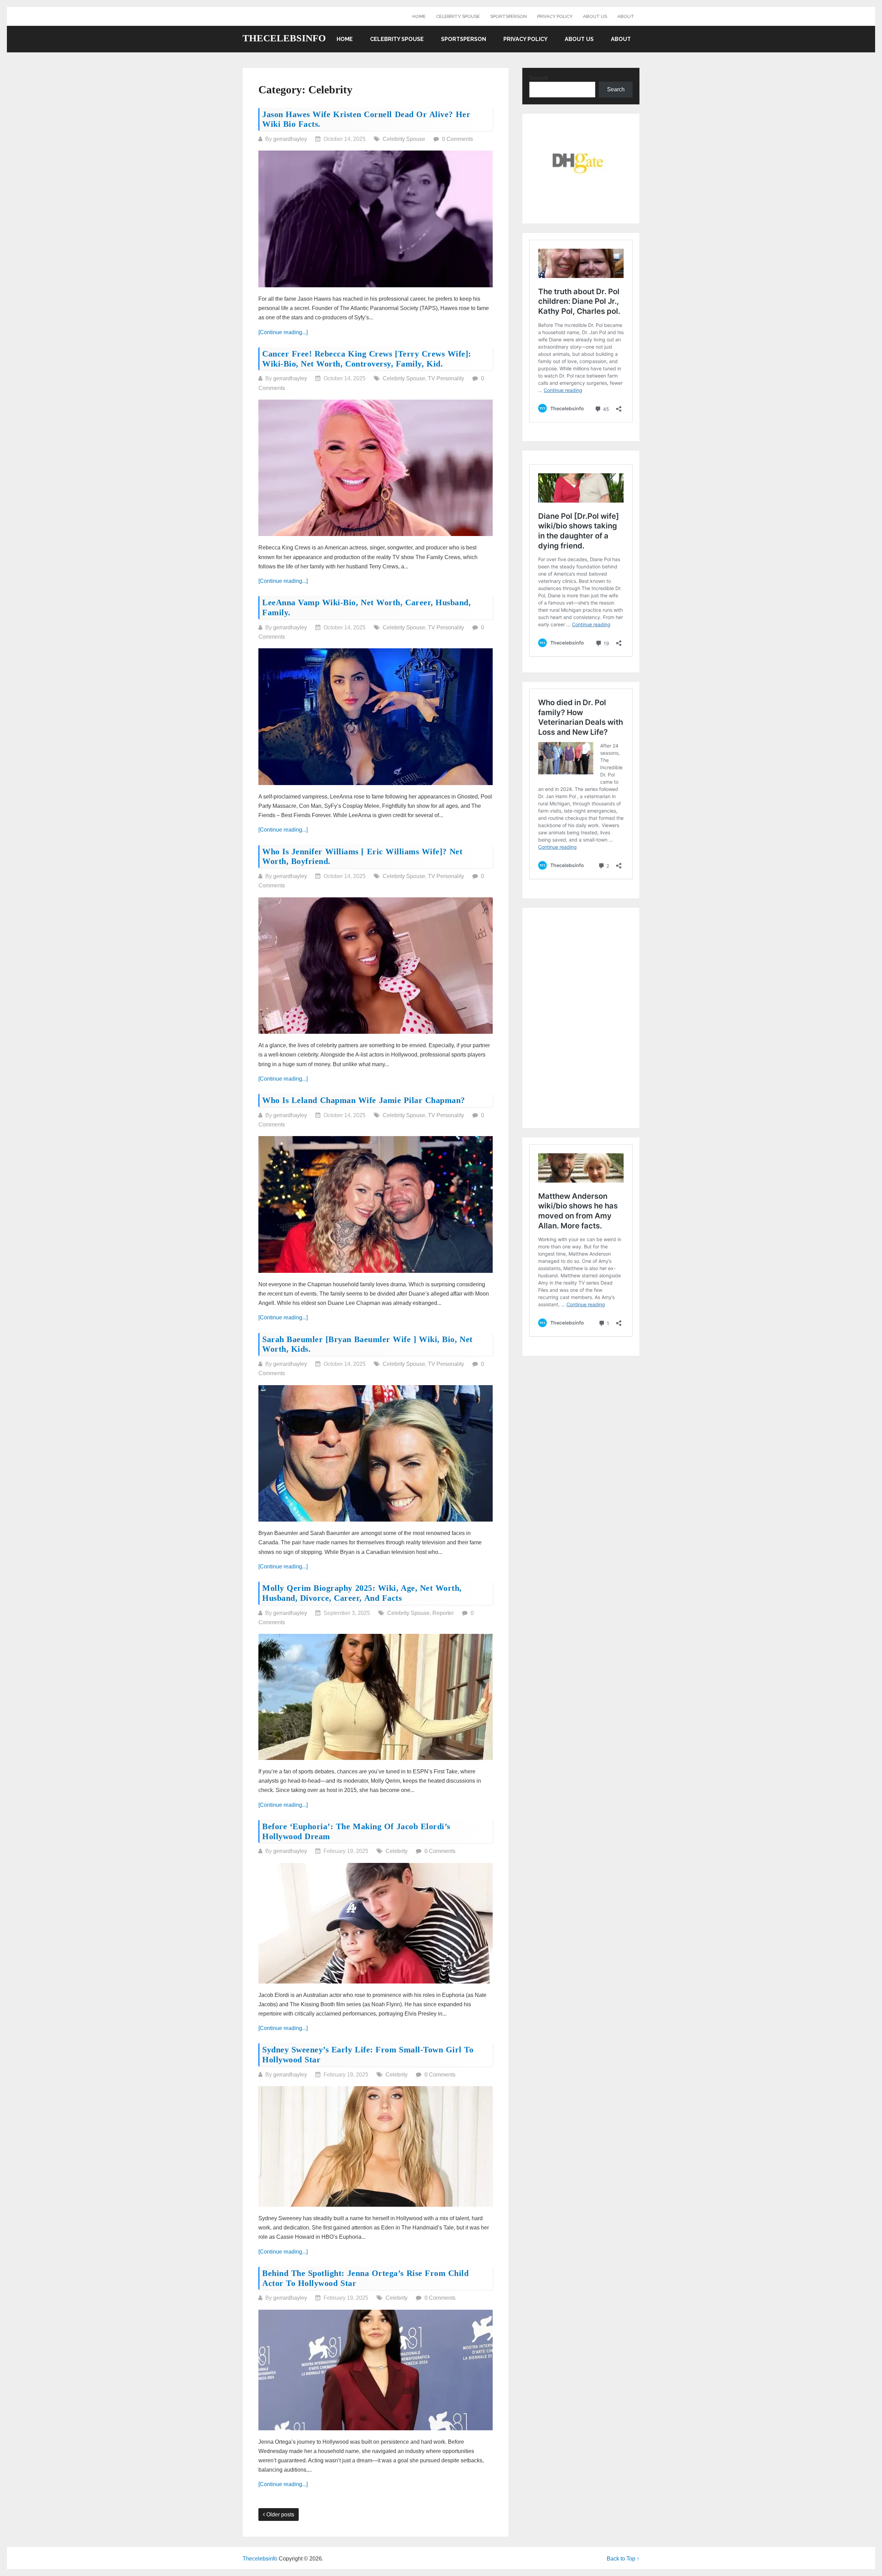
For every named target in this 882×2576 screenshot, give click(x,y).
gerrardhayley (290, 139)
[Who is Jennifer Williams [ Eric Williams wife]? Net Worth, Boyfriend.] (376, 966)
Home (419, 16)
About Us (595, 16)
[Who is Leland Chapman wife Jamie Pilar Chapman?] (376, 1204)
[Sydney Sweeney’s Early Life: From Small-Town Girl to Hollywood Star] (376, 2146)
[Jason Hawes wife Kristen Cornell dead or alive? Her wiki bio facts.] (376, 219)
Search (539, 78)
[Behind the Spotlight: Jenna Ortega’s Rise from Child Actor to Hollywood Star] (376, 2370)
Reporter (443, 1613)
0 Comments (458, 139)
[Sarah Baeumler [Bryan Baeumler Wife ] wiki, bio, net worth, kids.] (376, 1454)
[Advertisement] (581, 1018)
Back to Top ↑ (623, 2559)
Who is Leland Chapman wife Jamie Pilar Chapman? (364, 1100)
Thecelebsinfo (284, 38)
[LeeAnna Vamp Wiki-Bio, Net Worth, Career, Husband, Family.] (376, 717)
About (626, 16)
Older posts (280, 2515)
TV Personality (446, 378)
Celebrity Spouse (458, 16)
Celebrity (397, 1851)
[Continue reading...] (283, 332)
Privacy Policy (555, 16)
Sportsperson (509, 16)
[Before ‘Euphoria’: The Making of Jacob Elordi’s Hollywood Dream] (376, 1923)
